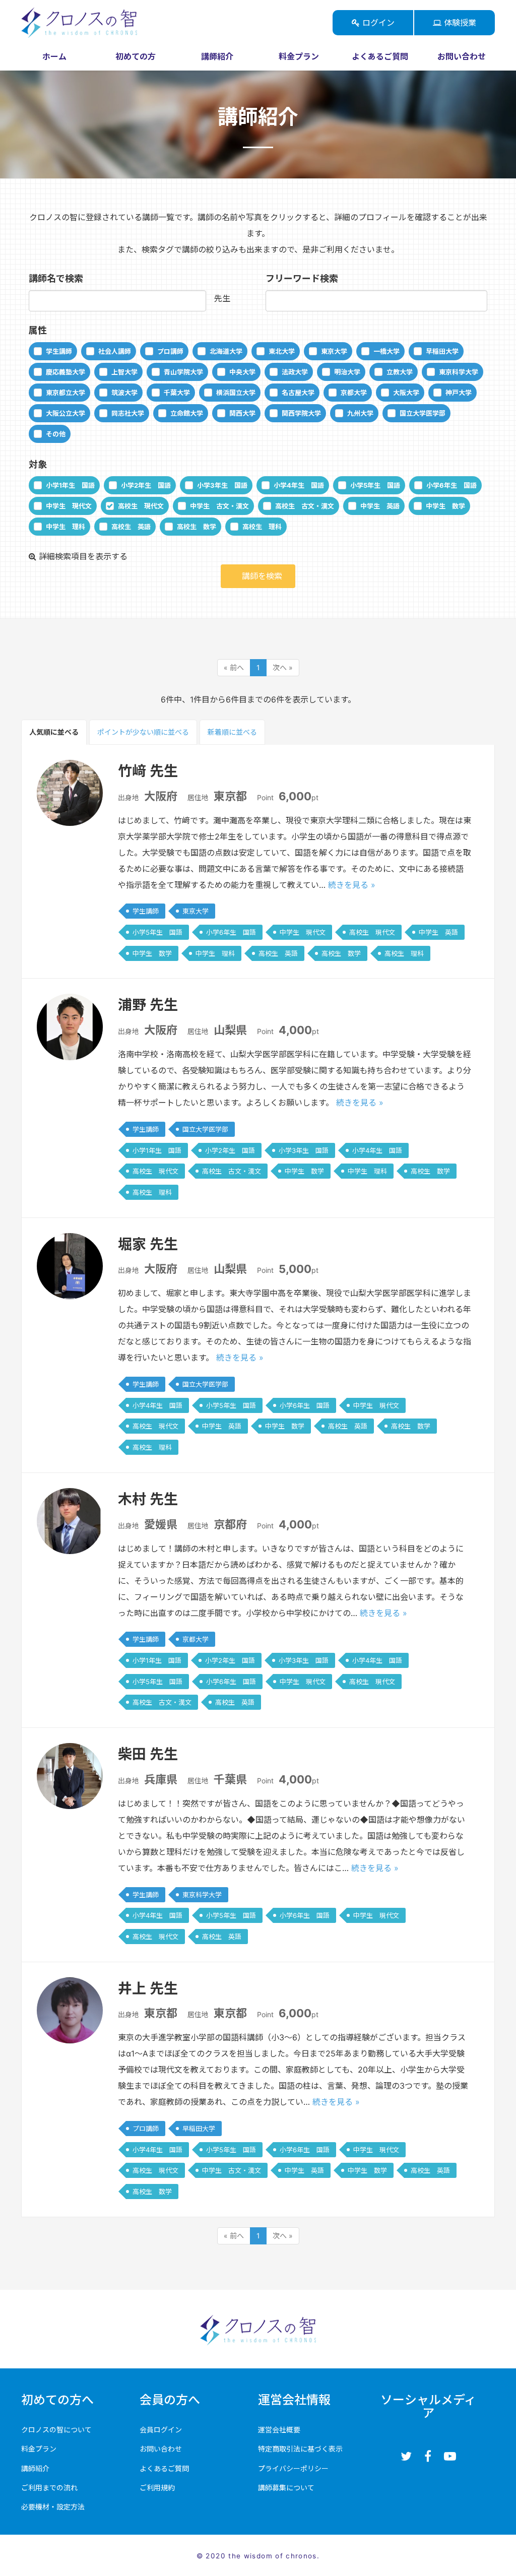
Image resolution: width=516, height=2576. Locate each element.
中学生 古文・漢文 (219, 506)
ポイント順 (143, 732)
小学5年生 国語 (375, 485)
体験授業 (459, 23)
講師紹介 (217, 56)
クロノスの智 (136, 23)
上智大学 (124, 372)
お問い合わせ (462, 56)
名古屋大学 (298, 393)
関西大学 (242, 413)
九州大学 (360, 413)
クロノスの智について (56, 2430)
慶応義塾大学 (66, 372)
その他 (56, 434)
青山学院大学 (183, 372)
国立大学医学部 (423, 413)
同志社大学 (128, 413)
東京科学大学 (459, 372)
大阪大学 (406, 393)
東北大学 (282, 351)
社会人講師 (115, 351)
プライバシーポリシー (293, 2468)
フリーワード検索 (302, 278)
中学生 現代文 (69, 506)
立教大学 (400, 372)
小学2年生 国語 (146, 485)
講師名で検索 (56, 278)
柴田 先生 (148, 1754)
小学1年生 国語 (70, 485)
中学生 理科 (66, 527)
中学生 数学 (445, 506)
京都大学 (354, 393)
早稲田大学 (442, 351)
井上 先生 (148, 1988)
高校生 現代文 (141, 506)
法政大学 (295, 372)
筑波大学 (124, 393)
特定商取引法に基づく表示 (300, 2449)
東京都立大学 (66, 393)
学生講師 (59, 351)
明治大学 (347, 372)
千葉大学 (177, 393)
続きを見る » (352, 885)
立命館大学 (187, 413)
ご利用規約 (157, 2488)
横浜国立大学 (236, 393)
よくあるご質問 (380, 56)
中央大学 (242, 372)
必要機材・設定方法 (53, 2507)
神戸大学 (459, 393)
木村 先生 (148, 1499)
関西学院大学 (301, 413)
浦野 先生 (148, 1005)
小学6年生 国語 (451, 485)
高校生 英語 (131, 527)
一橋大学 (386, 351)
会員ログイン (161, 2430)
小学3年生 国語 (222, 485)
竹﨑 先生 (148, 771)
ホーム (54, 56)
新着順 (232, 732)
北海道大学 (226, 351)
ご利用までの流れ (49, 2488)
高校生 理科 (262, 527)
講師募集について (286, 2488)
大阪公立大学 (66, 413)
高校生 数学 (197, 527)
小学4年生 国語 (299, 485)
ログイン (377, 23)
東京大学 (334, 351)
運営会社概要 (279, 2430)
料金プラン (299, 56)
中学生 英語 (380, 506)
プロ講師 (170, 351)
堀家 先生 (148, 1244)
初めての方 (136, 56)
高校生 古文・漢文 (305, 506)
